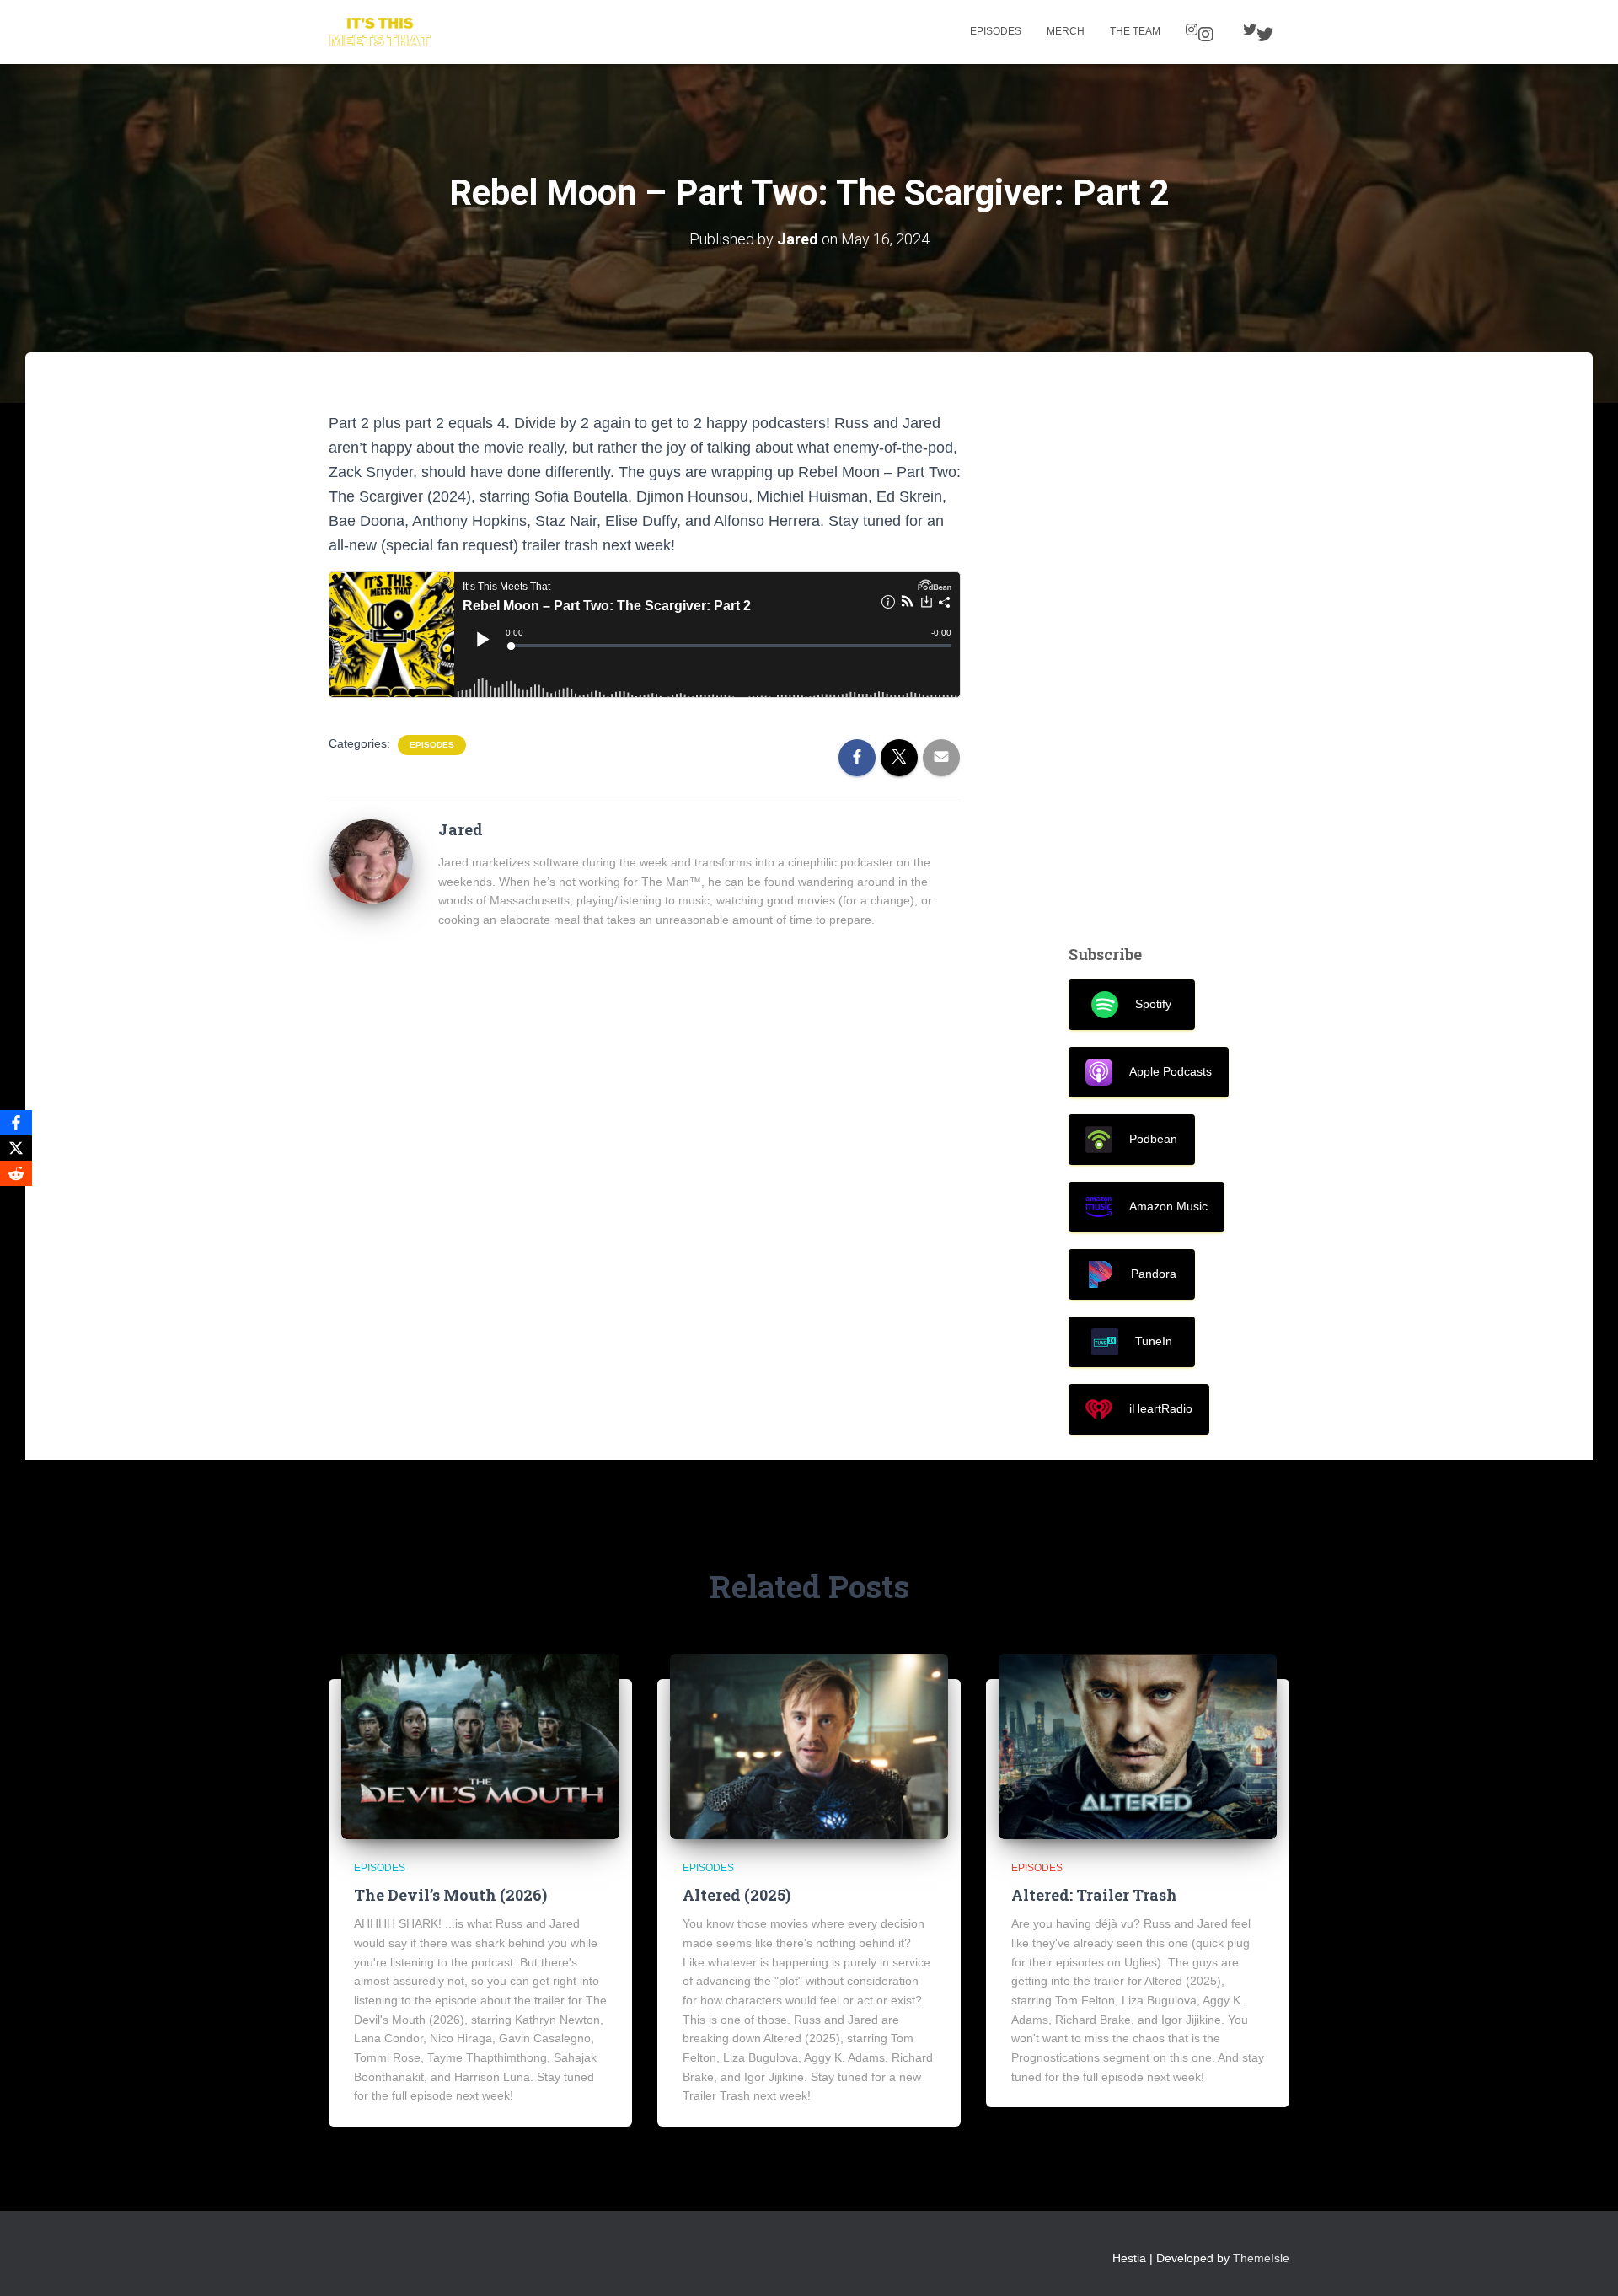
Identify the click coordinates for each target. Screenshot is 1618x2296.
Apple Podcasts (1171, 1071)
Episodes (996, 31)
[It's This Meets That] (380, 32)
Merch (1066, 31)
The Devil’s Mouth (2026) (450, 1895)
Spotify (1153, 1004)
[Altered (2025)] (809, 1746)
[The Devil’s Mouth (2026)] (480, 1746)
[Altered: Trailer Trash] (1138, 1746)
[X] (16, 1148)
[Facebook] (16, 1123)
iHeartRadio (1161, 1408)
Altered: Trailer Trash (1094, 1895)
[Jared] (371, 860)
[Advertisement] (1179, 664)
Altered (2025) (737, 1895)
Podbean (1153, 1139)
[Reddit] (16, 1173)
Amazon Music (1168, 1206)
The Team (1135, 31)
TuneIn (1154, 1341)
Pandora (1154, 1274)
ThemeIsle (1261, 2258)
